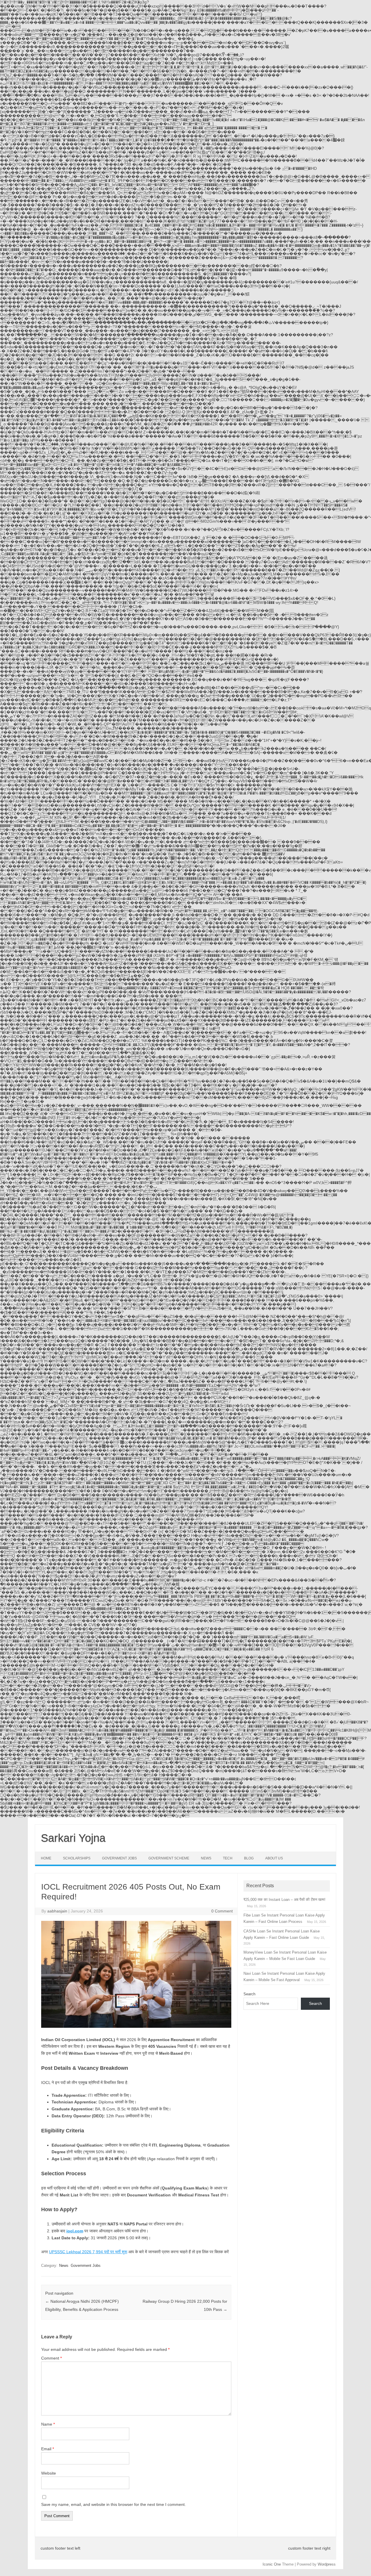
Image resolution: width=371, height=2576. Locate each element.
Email (48, 2449)
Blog (249, 1858)
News (206, 1858)
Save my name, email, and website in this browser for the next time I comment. (113, 2504)
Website (49, 2473)
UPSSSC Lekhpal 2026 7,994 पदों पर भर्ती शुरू (88, 2252)
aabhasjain (57, 1911)
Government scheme (169, 1858)
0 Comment (222, 1911)
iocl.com (75, 2231)
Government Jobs (119, 1858)
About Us (274, 1858)
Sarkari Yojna (73, 1838)
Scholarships (77, 1858)
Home (46, 1858)
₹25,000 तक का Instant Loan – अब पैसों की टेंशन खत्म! (284, 1900)
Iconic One (272, 2564)
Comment (51, 2358)
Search (249, 1994)
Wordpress (327, 2564)
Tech (228, 1858)
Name (48, 2424)
